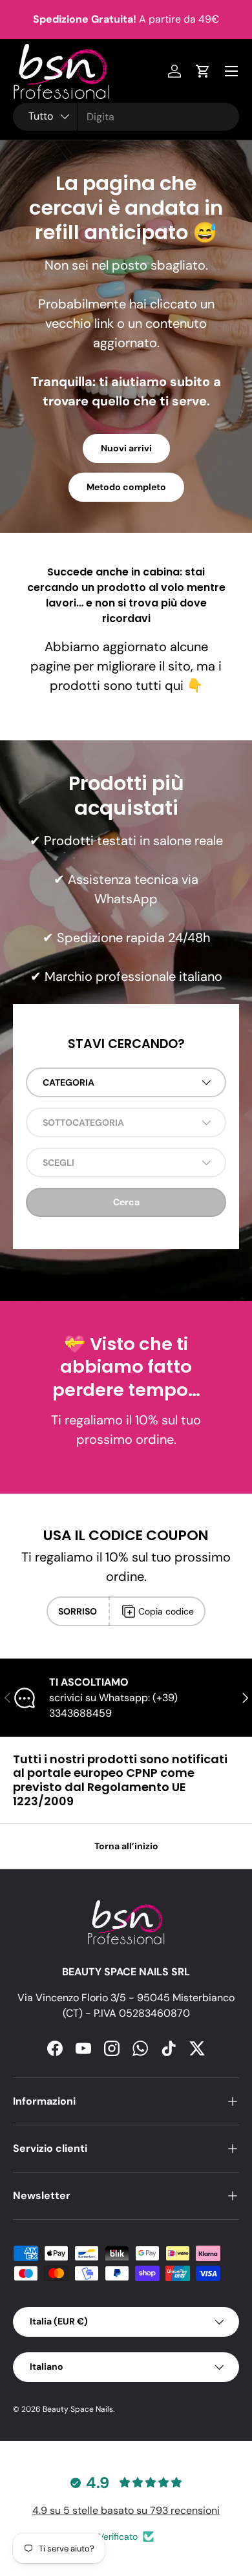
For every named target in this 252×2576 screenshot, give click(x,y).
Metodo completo (126, 487)
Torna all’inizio (126, 1846)
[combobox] (126, 117)
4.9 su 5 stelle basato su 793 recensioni (126, 2510)
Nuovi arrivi (126, 448)
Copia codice (166, 1611)
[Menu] (231, 71)
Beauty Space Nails (78, 2409)
